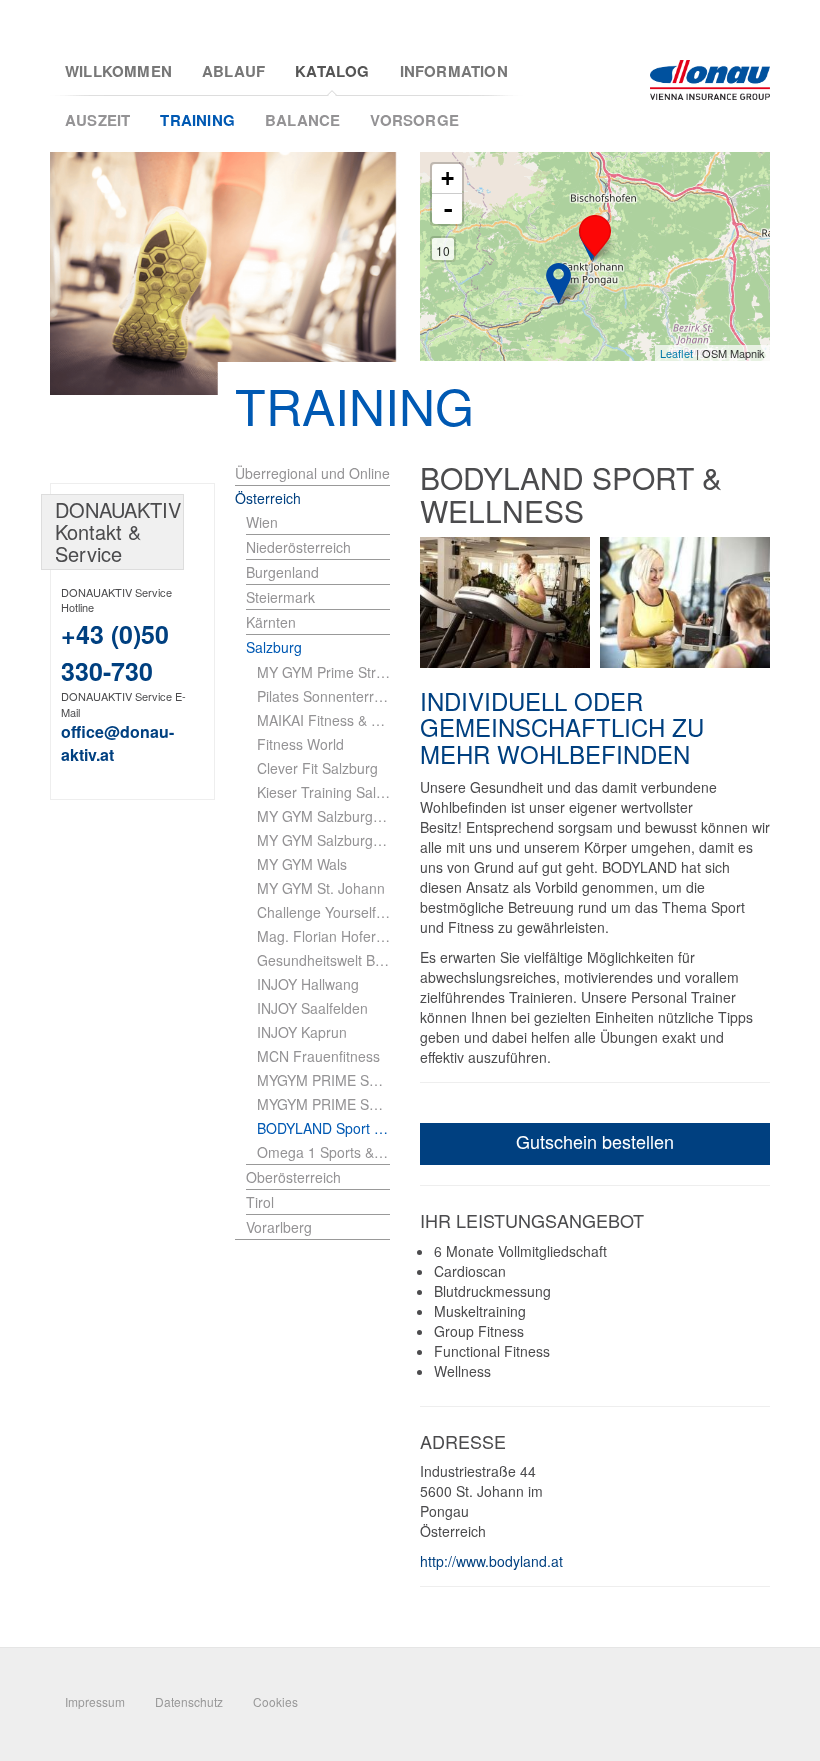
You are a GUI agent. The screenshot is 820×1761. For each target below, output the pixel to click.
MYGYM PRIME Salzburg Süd (323, 1080)
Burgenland (282, 572)
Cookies (275, 1701)
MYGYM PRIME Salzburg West (323, 1104)
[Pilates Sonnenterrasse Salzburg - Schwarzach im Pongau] (558, 283)
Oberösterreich (293, 1177)
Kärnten (271, 622)
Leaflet (676, 353)
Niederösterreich (298, 547)
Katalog (332, 71)
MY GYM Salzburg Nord (323, 840)
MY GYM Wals (302, 864)
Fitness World (300, 744)
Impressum (95, 1701)
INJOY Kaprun (302, 1032)
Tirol (260, 1202)
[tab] (318, 522)
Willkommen (118, 71)
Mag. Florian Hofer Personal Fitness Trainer (323, 936)
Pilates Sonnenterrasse (323, 696)
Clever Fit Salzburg (317, 768)
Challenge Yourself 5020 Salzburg (323, 912)
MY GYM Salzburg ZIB (323, 816)
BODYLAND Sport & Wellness (323, 1128)
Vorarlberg (279, 1227)
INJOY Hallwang (308, 984)
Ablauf (233, 71)
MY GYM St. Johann (321, 888)
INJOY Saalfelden (312, 1008)
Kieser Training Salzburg (323, 792)
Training (197, 120)
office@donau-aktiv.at (117, 743)
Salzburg (274, 647)
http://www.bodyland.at (491, 1561)
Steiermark (280, 597)
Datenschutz (189, 1701)
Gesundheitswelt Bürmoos (323, 960)
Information (454, 71)
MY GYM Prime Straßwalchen (323, 672)
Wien (262, 522)
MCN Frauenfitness (318, 1056)
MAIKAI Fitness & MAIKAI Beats (323, 720)
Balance (302, 120)
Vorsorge (414, 120)
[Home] (710, 80)
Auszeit (97, 120)
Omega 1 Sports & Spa (323, 1152)
